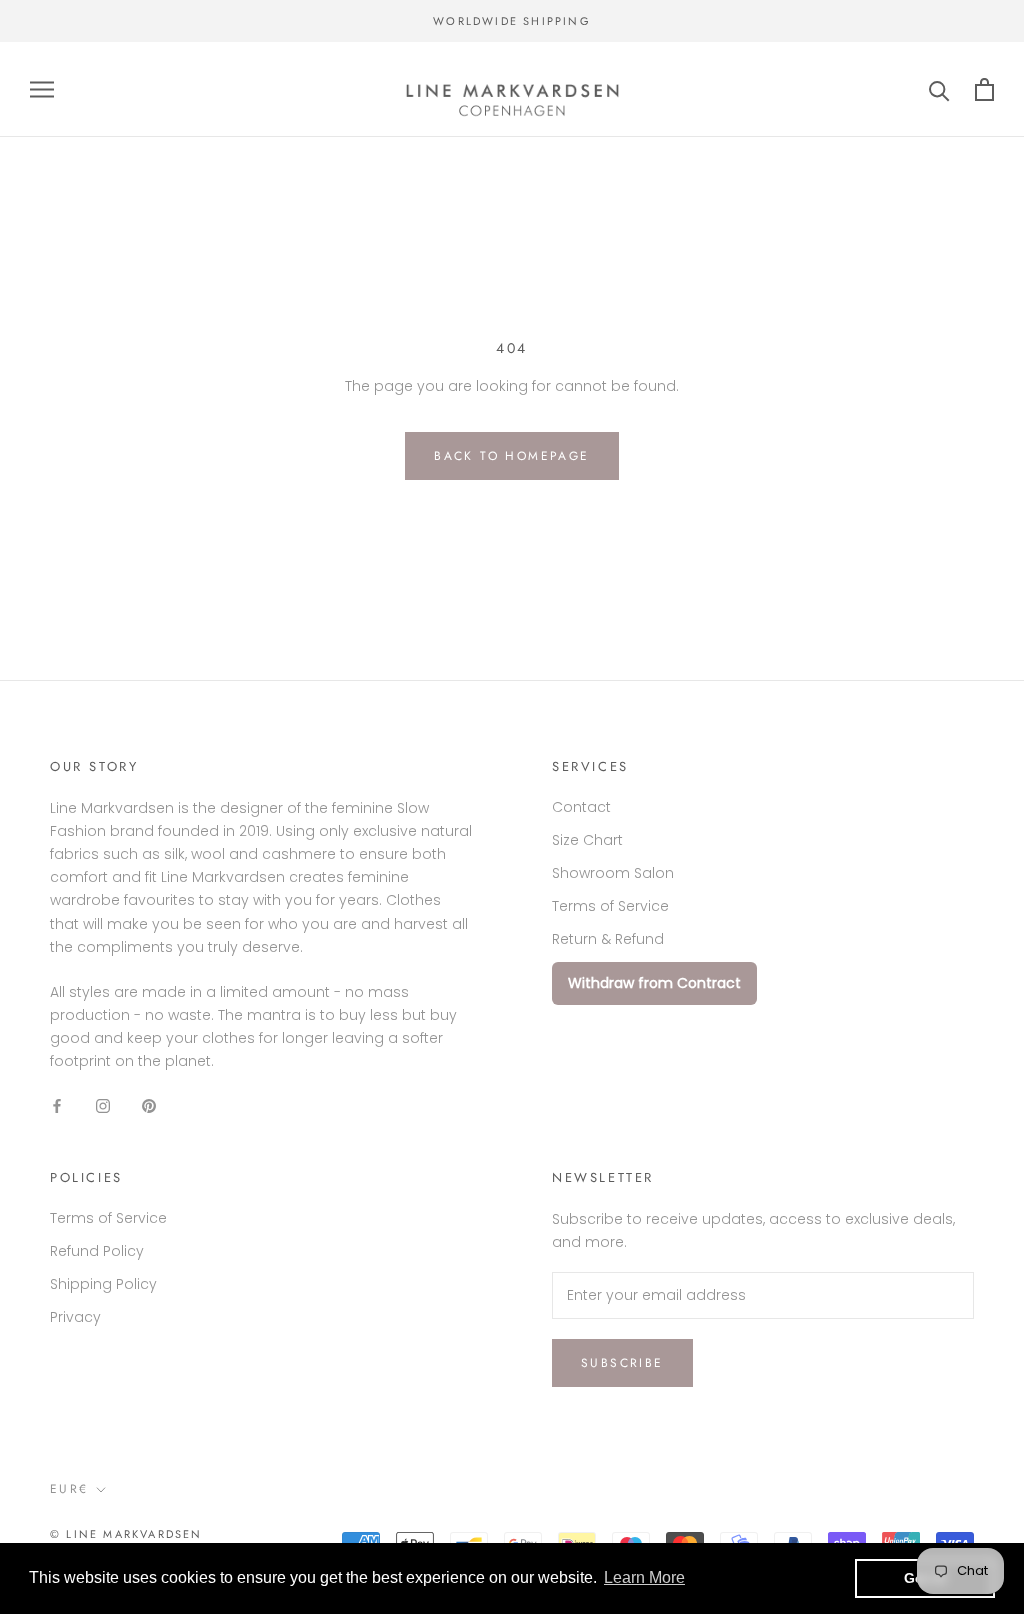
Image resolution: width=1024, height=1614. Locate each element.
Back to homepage (511, 456)
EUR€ (69, 1489)
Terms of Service (610, 906)
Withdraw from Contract (654, 983)
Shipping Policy (103, 1284)
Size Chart (587, 840)
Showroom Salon (613, 873)
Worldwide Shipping (512, 21)
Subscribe (622, 1363)
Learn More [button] (644, 1577)
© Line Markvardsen (126, 1534)
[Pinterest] (149, 1105)
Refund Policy (97, 1251)
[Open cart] (984, 89)
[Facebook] (57, 1105)
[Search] (939, 89)
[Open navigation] (42, 89)
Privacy (75, 1317)
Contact (581, 807)
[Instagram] (103, 1105)
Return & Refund (608, 939)
